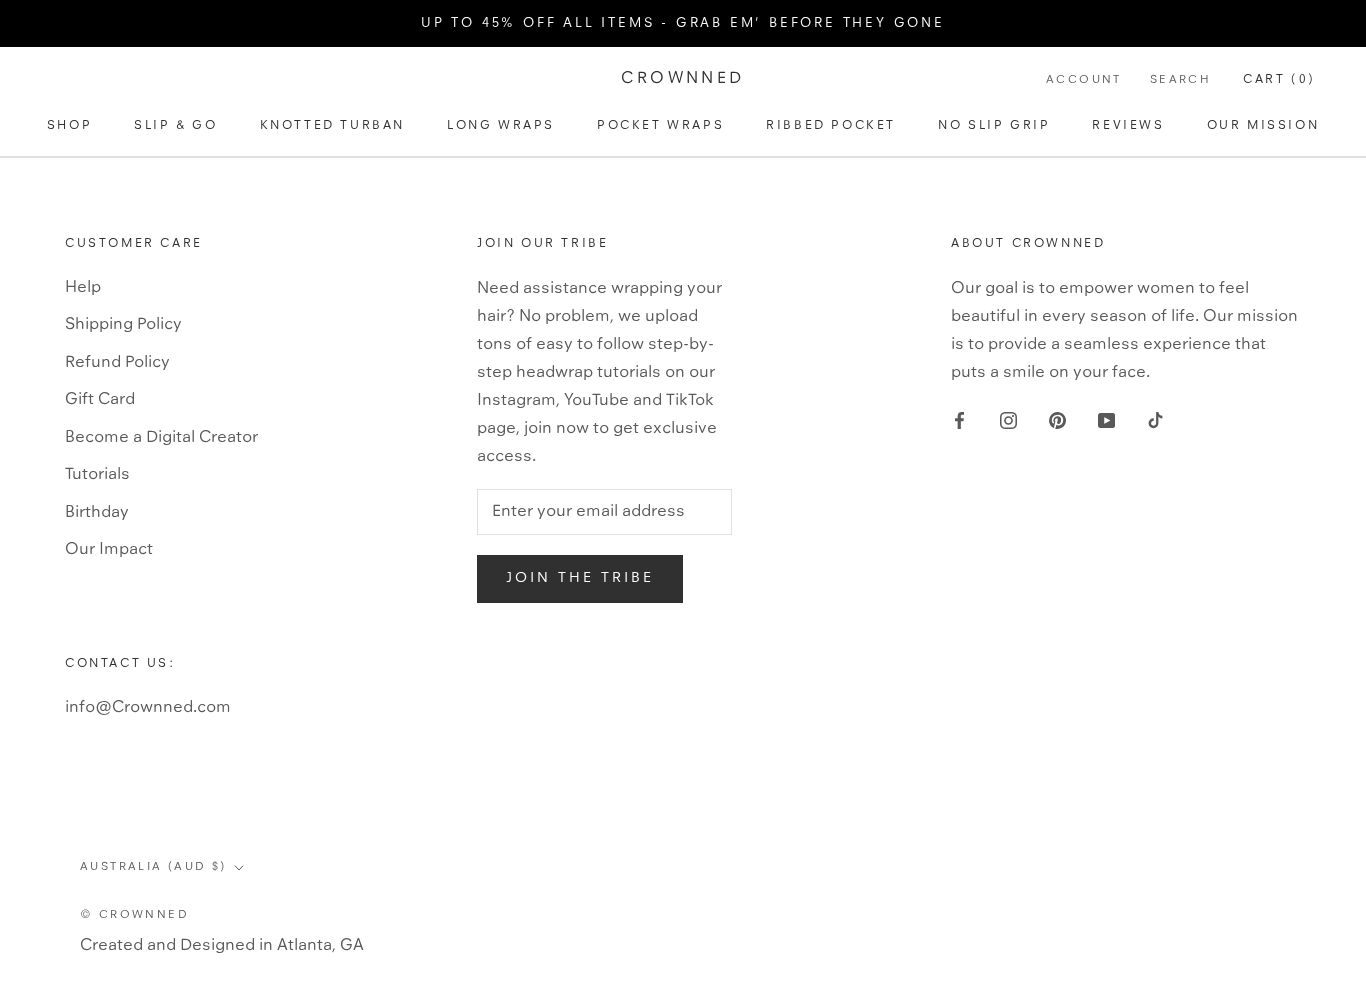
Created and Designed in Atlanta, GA (222, 945)
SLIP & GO (175, 125)
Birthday (97, 512)
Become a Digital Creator (161, 437)
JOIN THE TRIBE (580, 578)
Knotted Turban (332, 125)
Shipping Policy (123, 324)
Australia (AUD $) (153, 867)
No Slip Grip (994, 125)
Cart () (1279, 79)
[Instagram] (1008, 421)
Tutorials (97, 474)
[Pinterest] (1057, 421)
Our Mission (1263, 125)
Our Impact (109, 549)
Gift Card (100, 399)
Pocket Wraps (660, 125)
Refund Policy (117, 362)
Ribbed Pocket (831, 125)
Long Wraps (501, 125)
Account (1084, 80)
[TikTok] (1155, 421)
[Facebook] (959, 421)
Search (1180, 80)
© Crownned (134, 915)
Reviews (1128, 125)
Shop (69, 125)
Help (83, 287)
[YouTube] (1106, 421)
